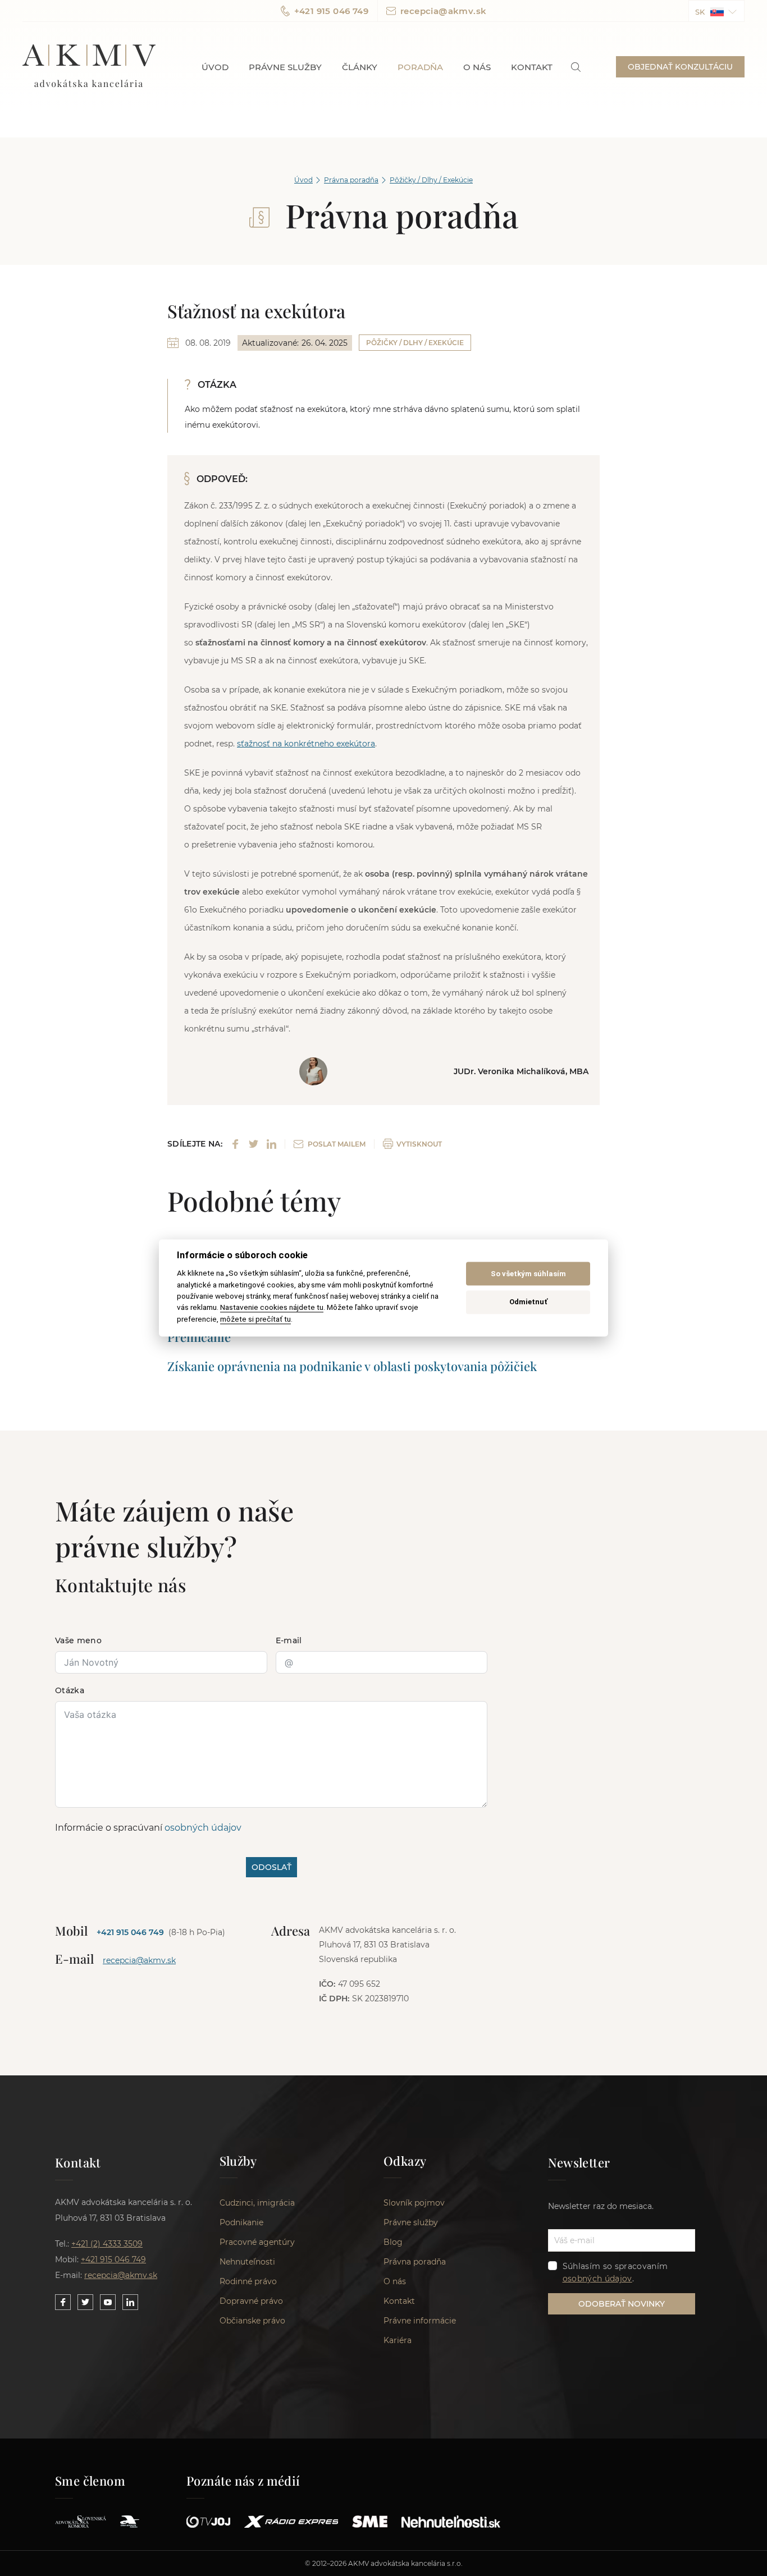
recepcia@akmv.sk (443, 11)
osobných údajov (203, 1828)
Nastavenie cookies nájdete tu (272, 1308)
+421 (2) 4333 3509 (107, 2244)
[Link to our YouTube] (108, 2302)
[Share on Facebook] (236, 1144)
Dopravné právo (251, 2301)
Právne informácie (420, 2321)
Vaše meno (78, 1640)
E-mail (289, 1640)
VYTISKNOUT (419, 1144)
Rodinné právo (248, 2281)
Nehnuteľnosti (247, 2262)
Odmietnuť (528, 1302)
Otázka (70, 1690)
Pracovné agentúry (257, 2242)
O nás (477, 67)
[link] (576, 67)
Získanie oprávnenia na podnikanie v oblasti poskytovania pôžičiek (352, 1366)
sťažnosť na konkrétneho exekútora (306, 744)
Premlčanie (199, 1337)
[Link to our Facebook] (63, 2302)
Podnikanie (241, 2222)
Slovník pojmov (414, 2203)
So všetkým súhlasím (528, 1274)
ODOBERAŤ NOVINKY (622, 2304)
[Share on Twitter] (254, 1144)
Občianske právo (252, 2321)
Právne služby (285, 67)
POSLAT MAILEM (337, 1144)
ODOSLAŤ (271, 1867)
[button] (716, 11)
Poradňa (420, 67)
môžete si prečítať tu (255, 1319)
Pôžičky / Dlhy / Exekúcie (431, 180)
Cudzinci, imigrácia (257, 2203)
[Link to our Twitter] (85, 2302)
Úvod (215, 67)
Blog (393, 2242)
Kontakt (532, 67)
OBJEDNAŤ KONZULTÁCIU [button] (680, 67)
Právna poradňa (351, 180)
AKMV (89, 67)
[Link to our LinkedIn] (130, 2302)
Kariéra (398, 2340)
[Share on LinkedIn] (271, 1144)
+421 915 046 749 (331, 11)
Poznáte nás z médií (243, 2481)
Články (360, 67)
